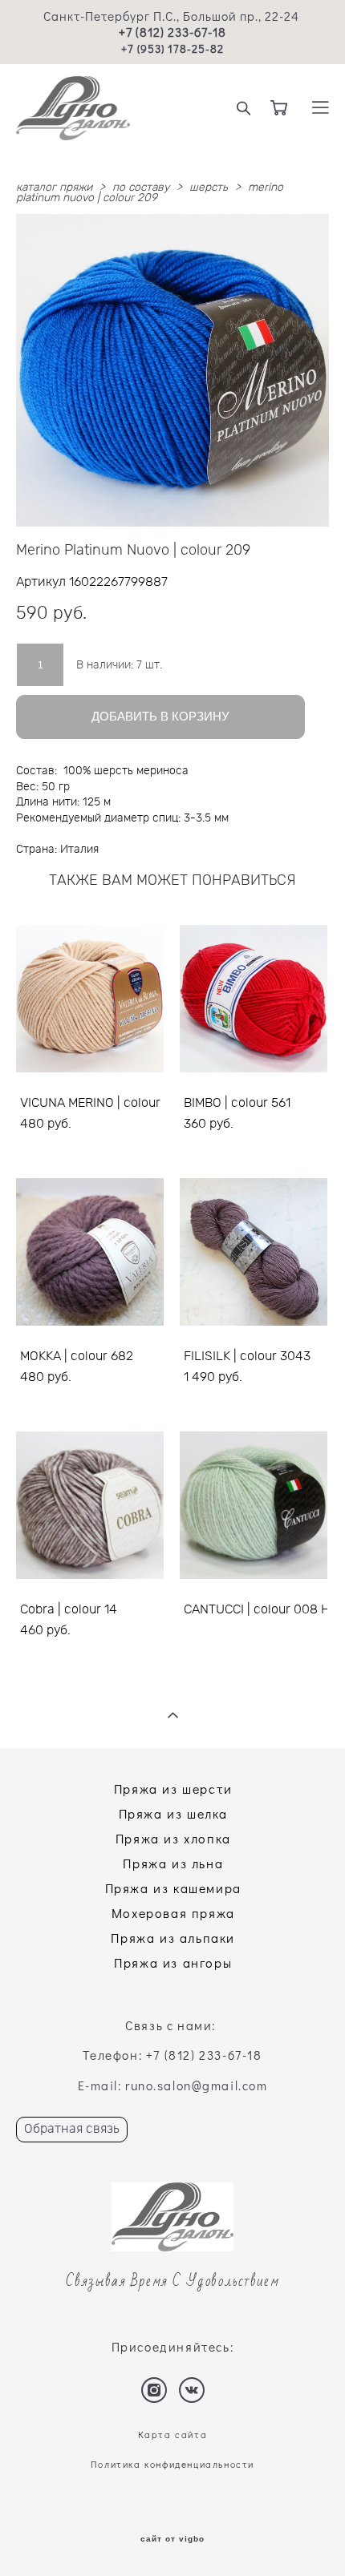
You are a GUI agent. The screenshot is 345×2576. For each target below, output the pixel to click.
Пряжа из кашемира (173, 1888)
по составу (141, 188)
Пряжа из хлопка (173, 1838)
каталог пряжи (54, 188)
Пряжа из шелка (173, 1813)
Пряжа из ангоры (173, 1962)
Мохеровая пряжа (173, 1913)
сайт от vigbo (172, 2539)
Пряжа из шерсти (173, 1789)
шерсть (209, 188)
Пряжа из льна (173, 1863)
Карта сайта (173, 2435)
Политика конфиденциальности (172, 2464)
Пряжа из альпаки (173, 1938)
